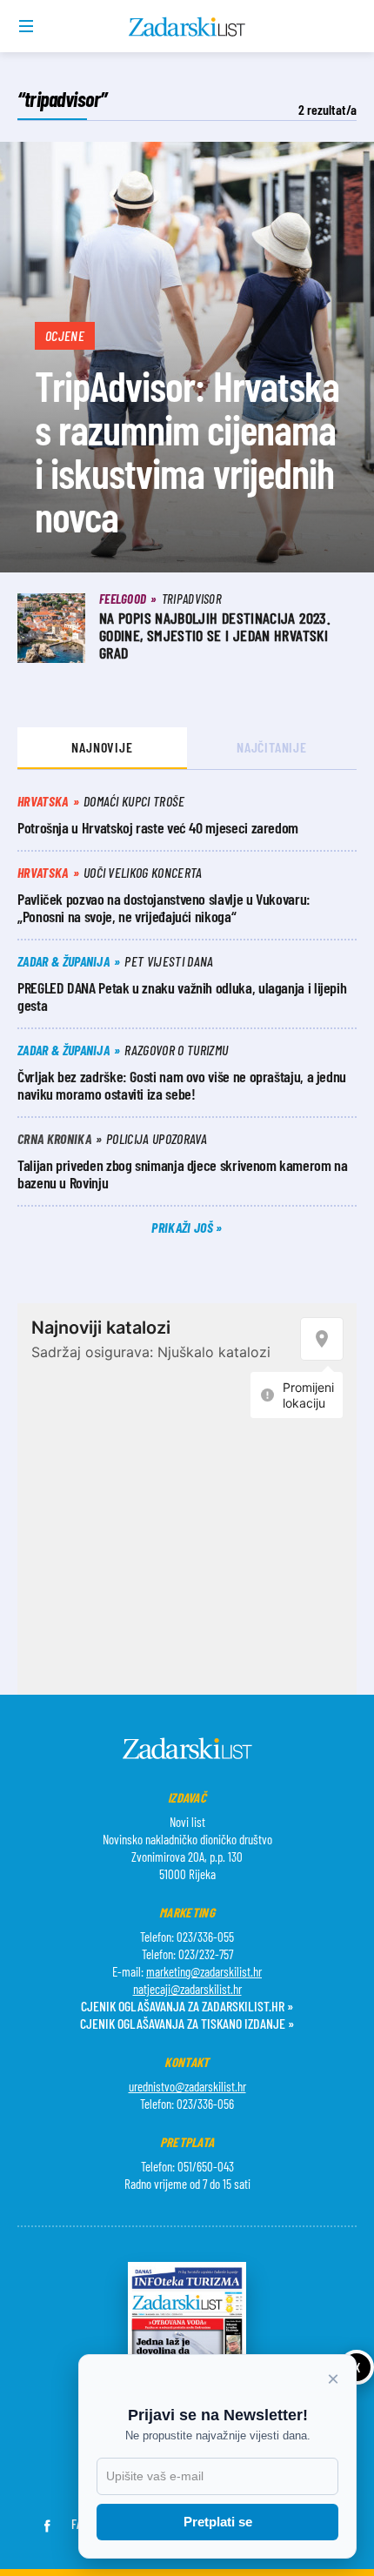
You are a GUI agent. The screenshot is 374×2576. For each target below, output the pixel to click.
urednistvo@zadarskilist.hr (187, 2086)
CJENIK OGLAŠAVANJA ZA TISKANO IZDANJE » (187, 2023)
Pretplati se (218, 2522)
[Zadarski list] (187, 27)
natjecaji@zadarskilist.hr (187, 1989)
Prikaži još (184, 1227)
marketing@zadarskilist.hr (204, 1971)
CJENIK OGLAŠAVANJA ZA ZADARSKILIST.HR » (187, 2006)
